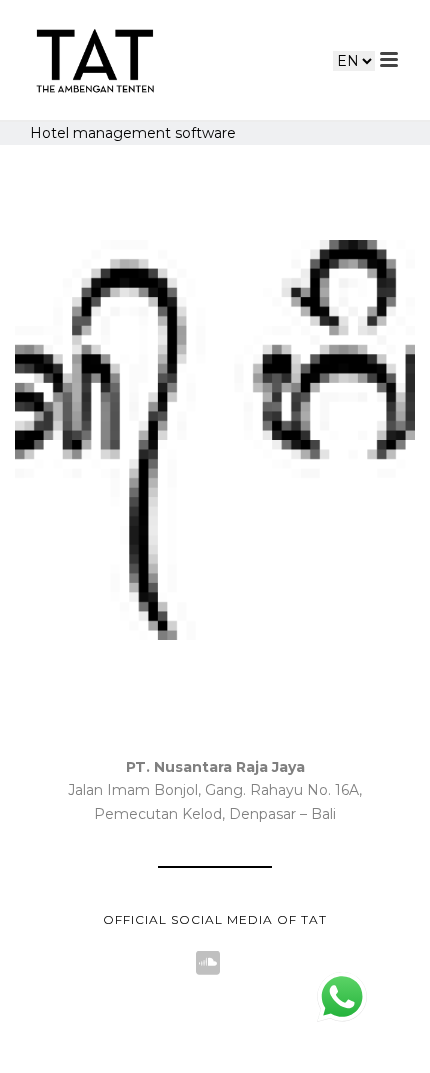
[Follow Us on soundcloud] (208, 964)
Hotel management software (133, 133)
